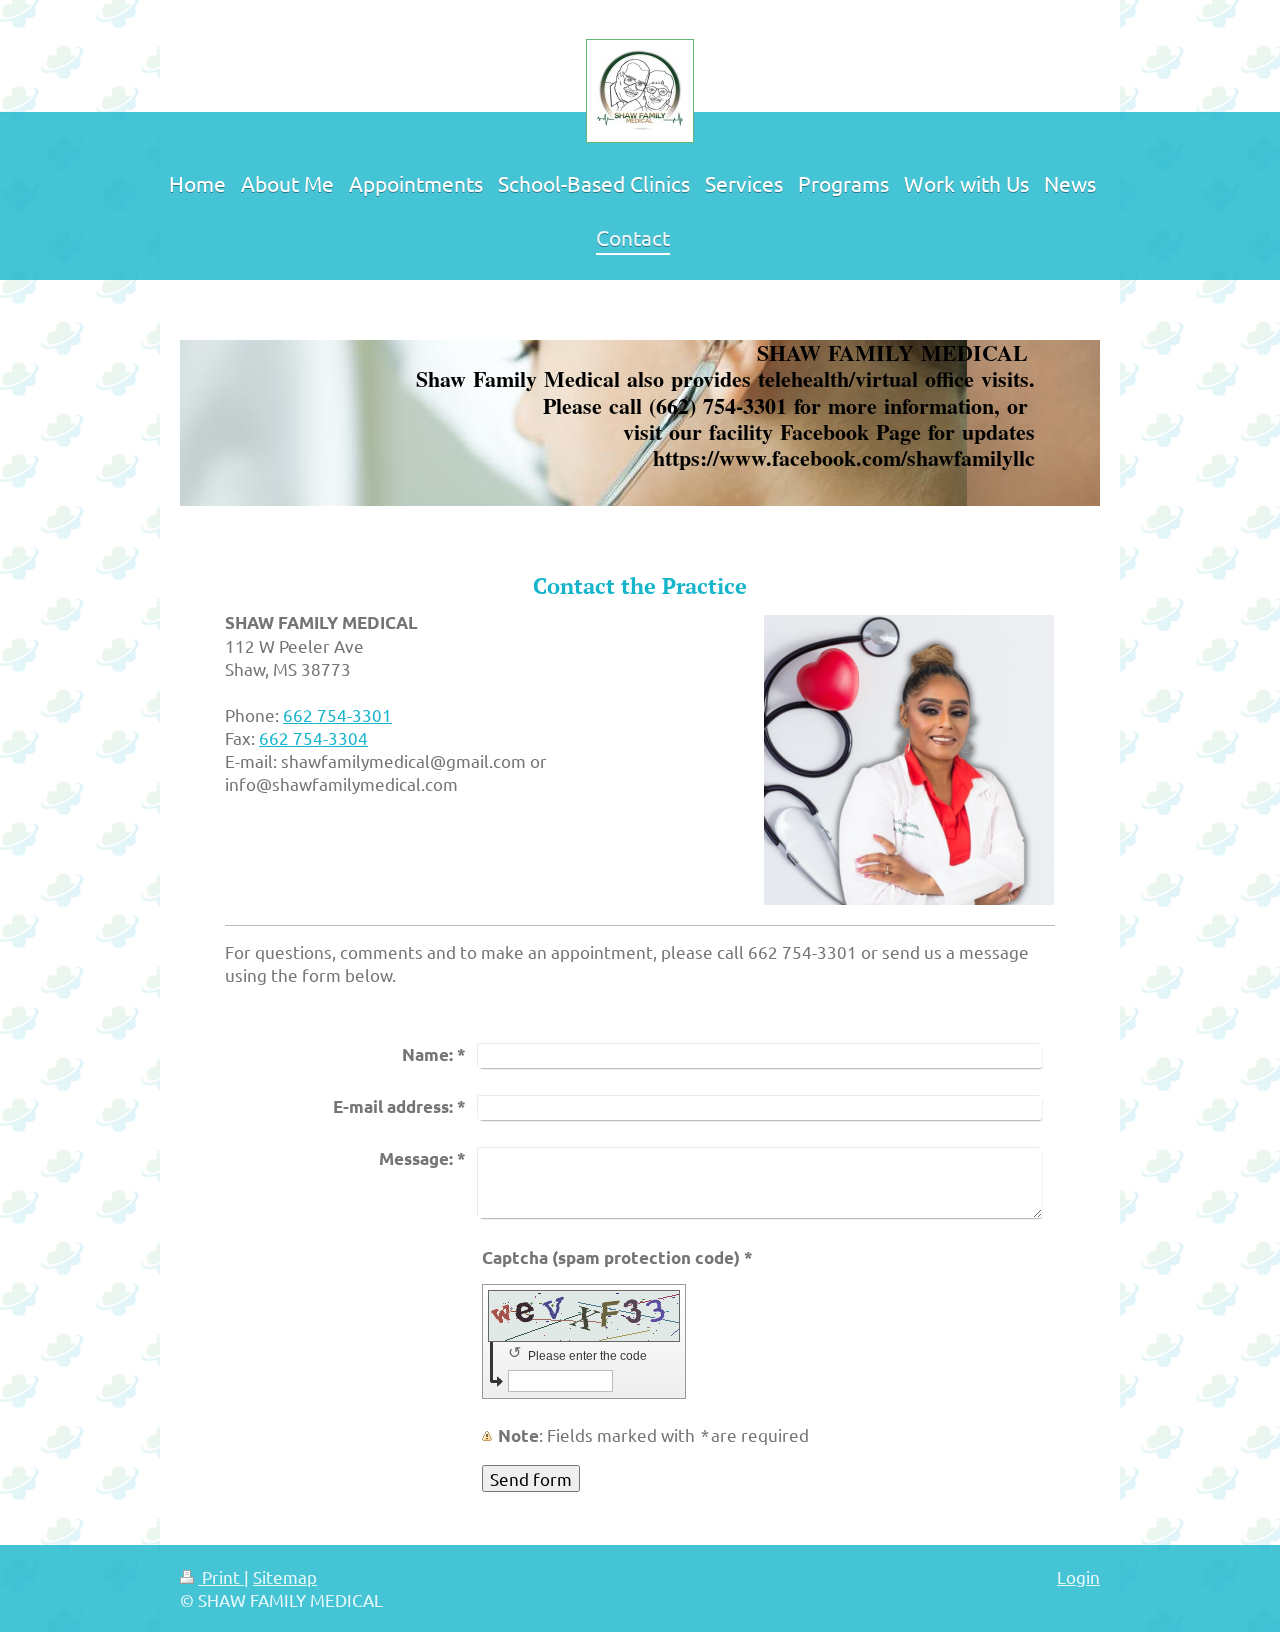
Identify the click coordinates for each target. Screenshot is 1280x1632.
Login (1078, 1576)
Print (221, 1576)
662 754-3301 (337, 714)
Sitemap (285, 1576)
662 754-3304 (313, 737)
